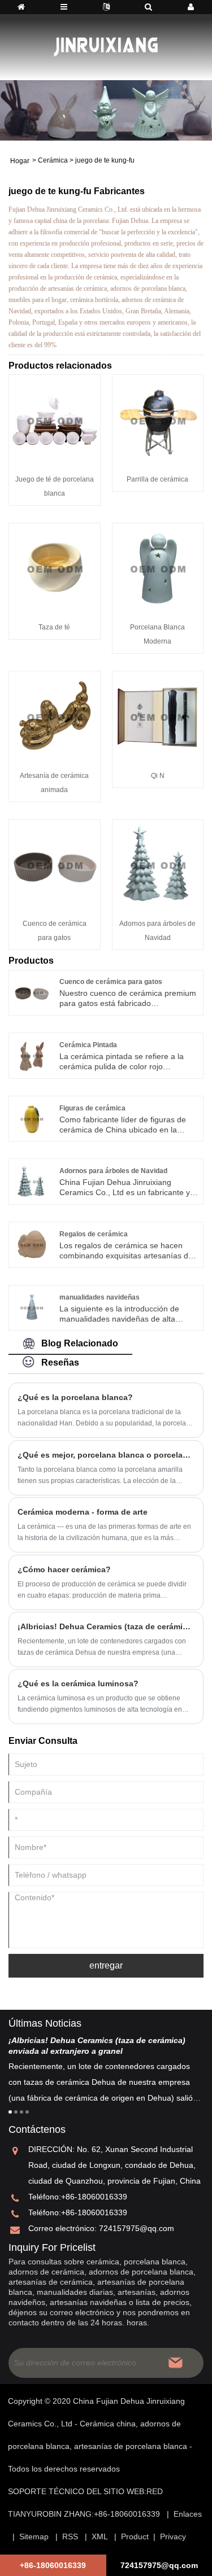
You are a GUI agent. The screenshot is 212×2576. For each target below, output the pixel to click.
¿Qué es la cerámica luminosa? (78, 1683)
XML (99, 2536)
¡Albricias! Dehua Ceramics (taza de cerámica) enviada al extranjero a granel (106, 1626)
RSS (70, 2536)
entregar (106, 1965)
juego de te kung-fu (105, 160)
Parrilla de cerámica (157, 479)
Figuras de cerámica (92, 1108)
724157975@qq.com (137, 2228)
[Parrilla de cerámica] (158, 419)
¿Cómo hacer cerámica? (64, 1569)
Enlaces (188, 2514)
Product (135, 2536)
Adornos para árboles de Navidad (113, 1171)
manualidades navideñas (99, 1297)
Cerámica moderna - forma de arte (83, 1512)
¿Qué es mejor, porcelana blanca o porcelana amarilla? (106, 1455)
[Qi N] (158, 716)
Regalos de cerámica (94, 1234)
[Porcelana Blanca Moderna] (158, 568)
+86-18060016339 (94, 2197)
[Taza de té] (55, 568)
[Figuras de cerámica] (32, 1118)
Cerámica (53, 160)
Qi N (158, 776)
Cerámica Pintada (88, 1045)
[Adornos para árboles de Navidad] (158, 864)
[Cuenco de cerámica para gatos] (55, 864)
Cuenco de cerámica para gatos (111, 982)
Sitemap (34, 2536)
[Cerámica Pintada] (32, 1055)
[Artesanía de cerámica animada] (55, 716)
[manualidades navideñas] (32, 1307)
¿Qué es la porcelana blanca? (75, 1397)
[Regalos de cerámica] (32, 1244)
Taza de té (54, 627)
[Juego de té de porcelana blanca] (55, 419)
